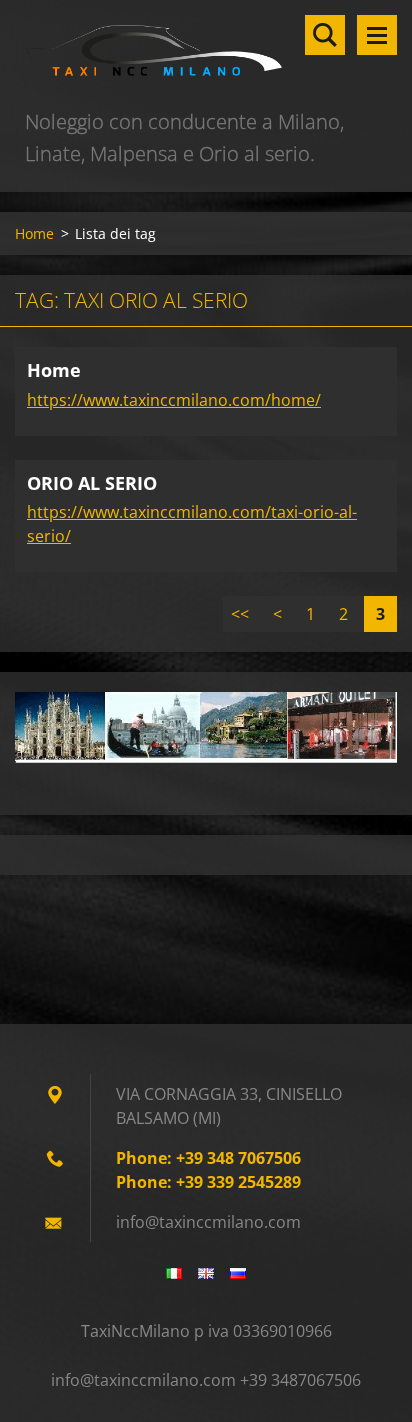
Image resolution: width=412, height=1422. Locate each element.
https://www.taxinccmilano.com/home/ (174, 400)
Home (34, 233)
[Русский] (238, 1273)
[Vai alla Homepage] (206, 53)
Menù (377, 35)
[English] (206, 1273)
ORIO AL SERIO (92, 483)
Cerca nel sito (325, 35)
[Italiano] (174, 1273)
